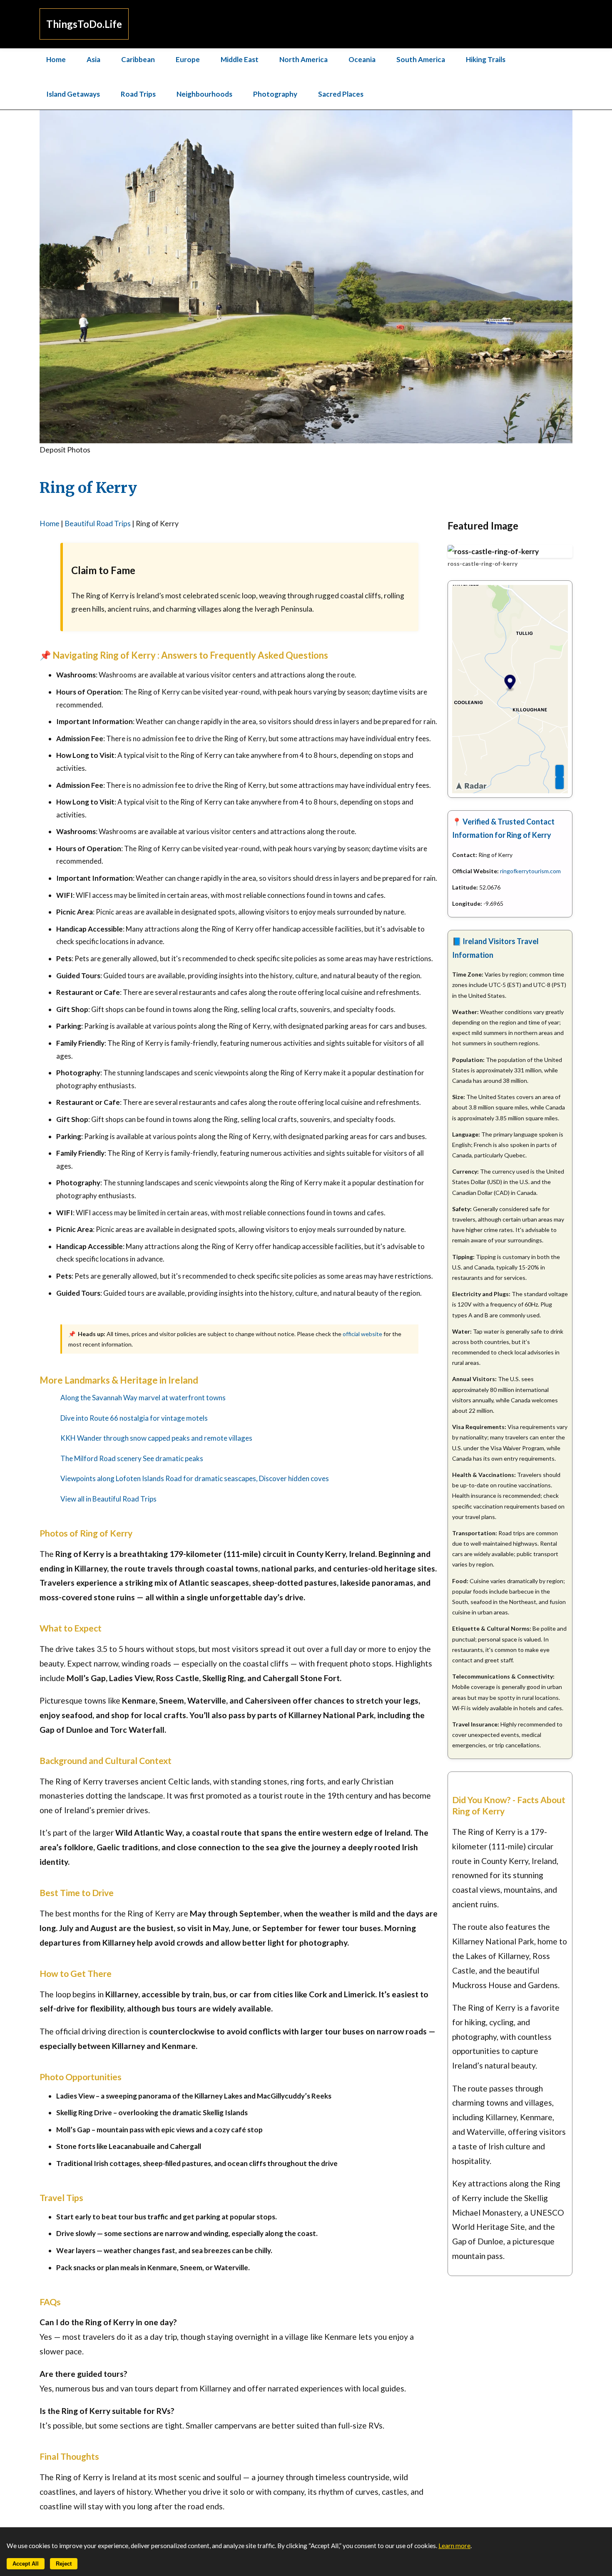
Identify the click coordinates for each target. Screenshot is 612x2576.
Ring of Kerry (88, 488)
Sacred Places (341, 94)
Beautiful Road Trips (98, 523)
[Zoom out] (560, 783)
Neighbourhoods (204, 94)
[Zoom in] (560, 771)
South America (421, 59)
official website (362, 1334)
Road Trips (138, 94)
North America (304, 59)
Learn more (454, 2546)
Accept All (26, 2564)
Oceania (362, 59)
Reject (64, 2564)
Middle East (240, 59)
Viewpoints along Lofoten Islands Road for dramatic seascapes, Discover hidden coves (195, 1478)
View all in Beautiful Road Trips (108, 1499)
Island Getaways (73, 94)
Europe (188, 59)
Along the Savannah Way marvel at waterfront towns (143, 1398)
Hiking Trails (486, 59)
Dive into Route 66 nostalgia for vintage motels (134, 1418)
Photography (275, 94)
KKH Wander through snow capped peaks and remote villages (156, 1438)
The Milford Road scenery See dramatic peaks (132, 1458)
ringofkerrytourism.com (530, 871)
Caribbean (138, 59)
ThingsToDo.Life (84, 24)
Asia (93, 59)
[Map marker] (510, 683)
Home (56, 59)
